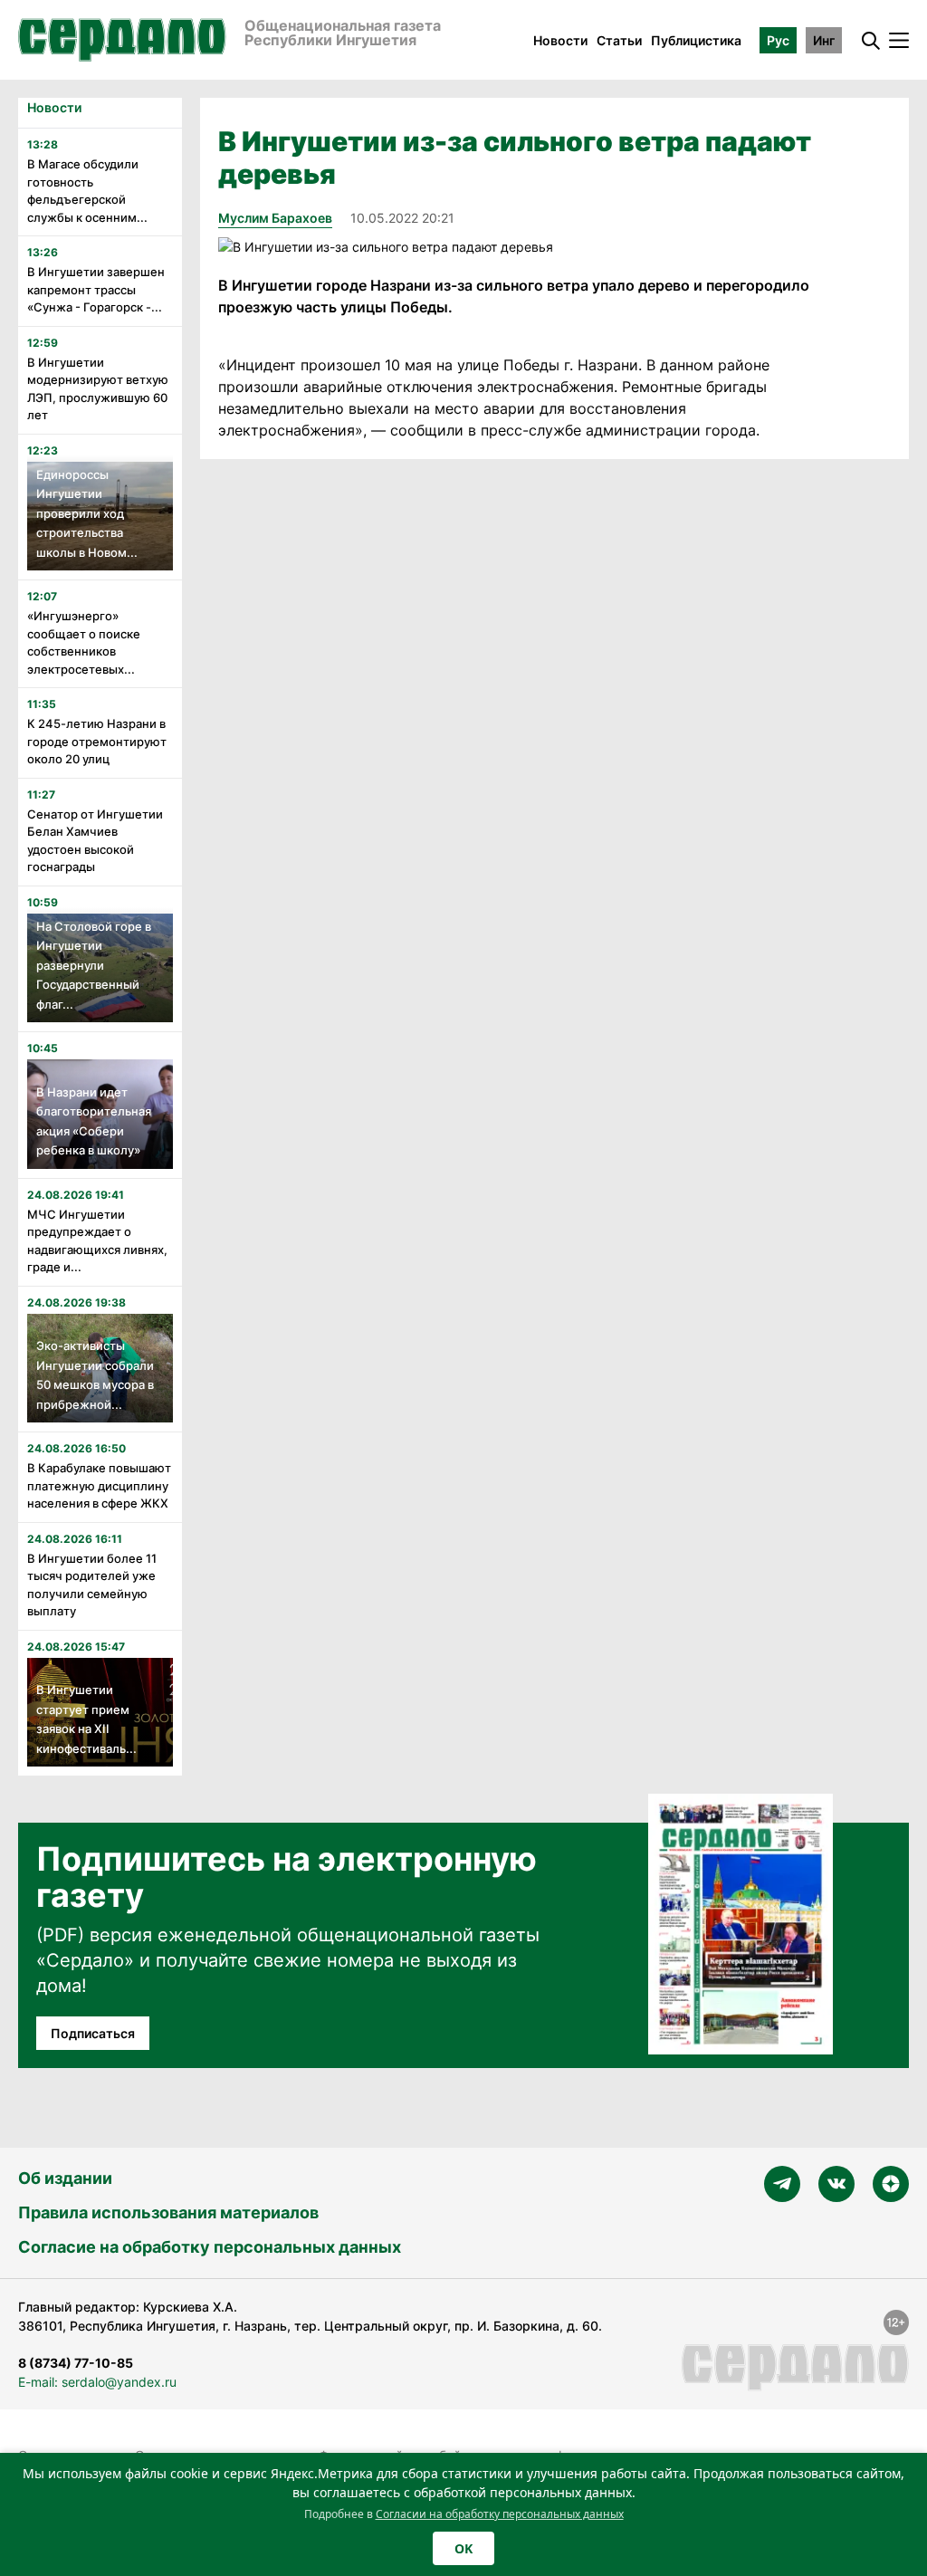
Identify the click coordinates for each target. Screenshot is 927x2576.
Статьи (619, 40)
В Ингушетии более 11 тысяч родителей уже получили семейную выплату (92, 1585)
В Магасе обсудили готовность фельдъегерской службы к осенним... (87, 191)
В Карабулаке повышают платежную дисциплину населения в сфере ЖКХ (99, 1485)
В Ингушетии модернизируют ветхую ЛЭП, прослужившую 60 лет (98, 389)
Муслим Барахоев (275, 218)
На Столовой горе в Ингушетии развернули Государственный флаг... (94, 965)
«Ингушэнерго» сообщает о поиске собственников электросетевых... (84, 642)
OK (463, 2548)
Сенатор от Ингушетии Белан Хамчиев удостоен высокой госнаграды (95, 841)
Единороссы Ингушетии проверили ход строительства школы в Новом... (87, 513)
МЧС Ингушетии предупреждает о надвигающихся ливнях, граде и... (97, 1241)
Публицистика (696, 40)
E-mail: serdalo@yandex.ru (97, 2382)
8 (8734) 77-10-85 (76, 2363)
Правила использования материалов (168, 2212)
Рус (778, 40)
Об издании (65, 2178)
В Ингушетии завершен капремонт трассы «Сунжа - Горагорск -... (96, 289)
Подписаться (93, 2033)
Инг (824, 40)
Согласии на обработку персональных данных (500, 2514)
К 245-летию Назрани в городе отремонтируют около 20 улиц (97, 741)
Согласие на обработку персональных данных (210, 2247)
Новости (560, 40)
